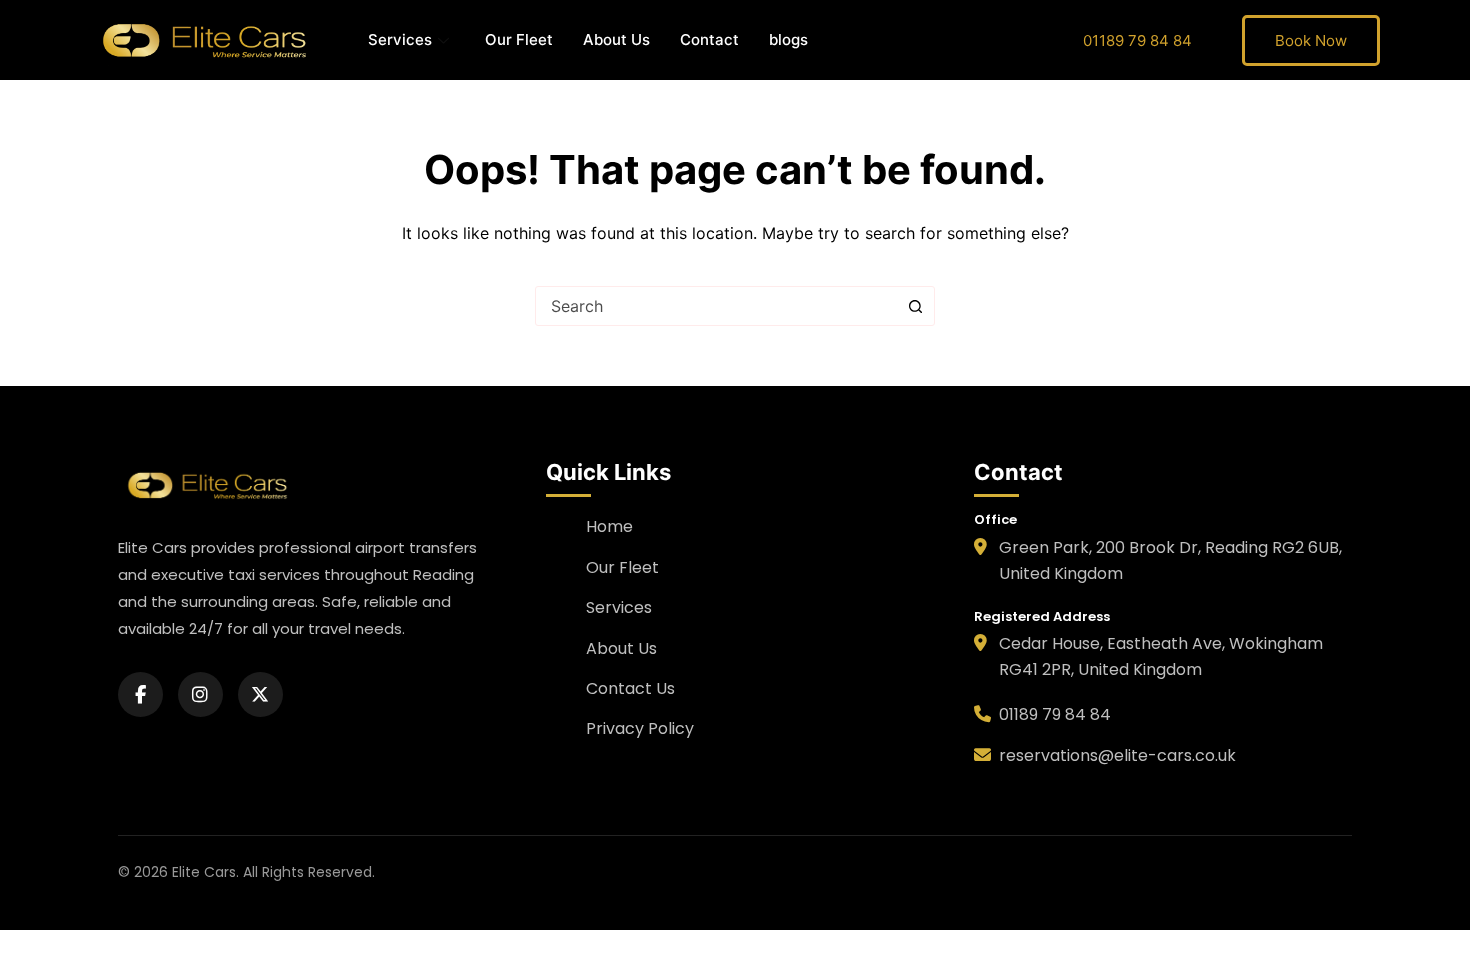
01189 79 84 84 (1137, 40)
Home (609, 526)
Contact (709, 39)
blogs (788, 39)
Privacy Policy (640, 728)
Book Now (1311, 40)
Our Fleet (519, 39)
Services (400, 39)
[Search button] (915, 306)
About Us (616, 39)
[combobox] (716, 306)
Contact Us (630, 688)
